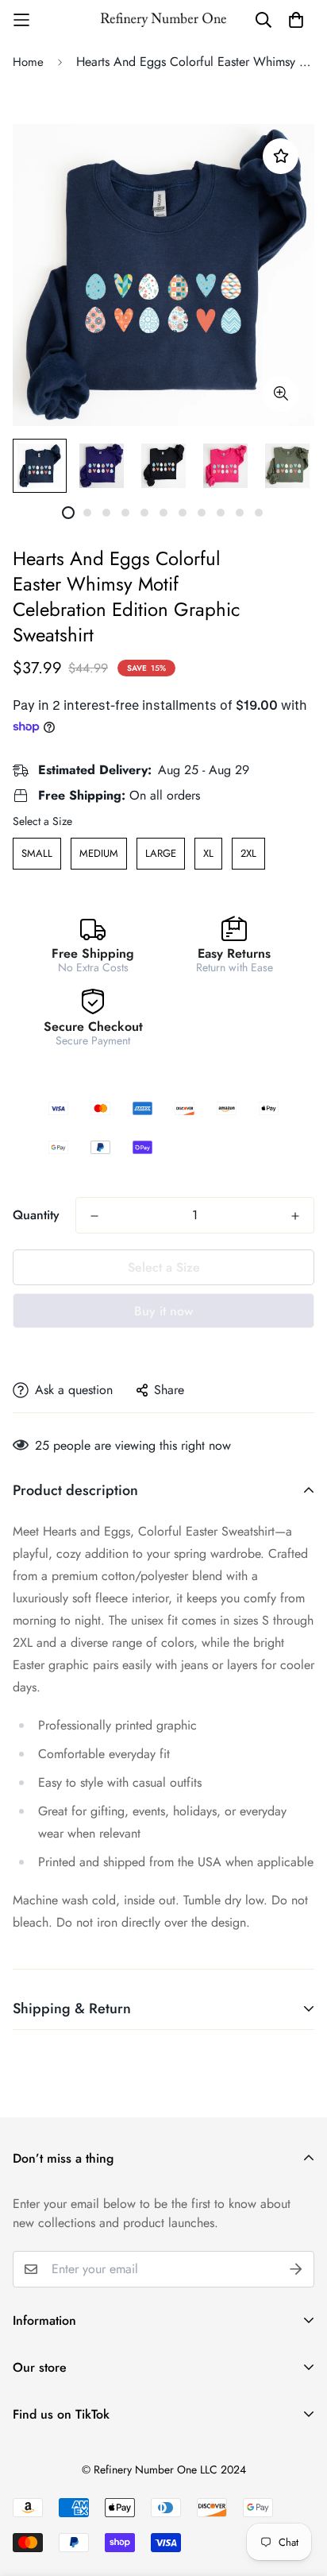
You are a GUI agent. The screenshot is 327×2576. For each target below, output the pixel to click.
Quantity (36, 1215)
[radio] (37, 854)
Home (28, 62)
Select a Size (42, 821)
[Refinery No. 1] (163, 19)
